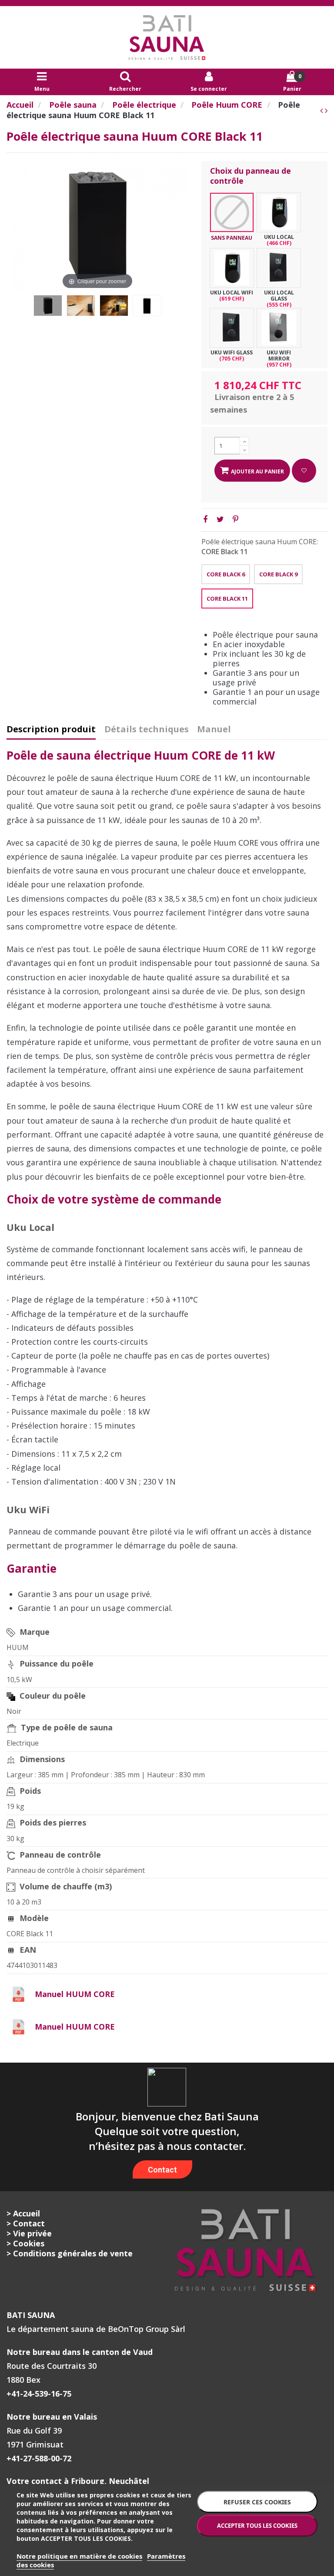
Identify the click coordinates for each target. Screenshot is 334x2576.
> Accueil (23, 2213)
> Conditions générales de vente (70, 2253)
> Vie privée (29, 2233)
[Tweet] (220, 519)
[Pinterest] (235, 519)
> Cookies (25, 2243)
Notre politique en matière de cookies (79, 2556)
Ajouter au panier (257, 471)
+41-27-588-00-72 (39, 2458)
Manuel (214, 730)
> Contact (26, 2223)
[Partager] (205, 519)
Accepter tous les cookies (257, 2526)
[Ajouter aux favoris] (304, 471)
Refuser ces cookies (257, 2502)
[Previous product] (322, 110)
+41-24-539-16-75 (39, 2394)
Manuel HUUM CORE (75, 1994)
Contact (162, 2170)
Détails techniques (147, 730)
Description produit (51, 730)
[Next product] (326, 110)
